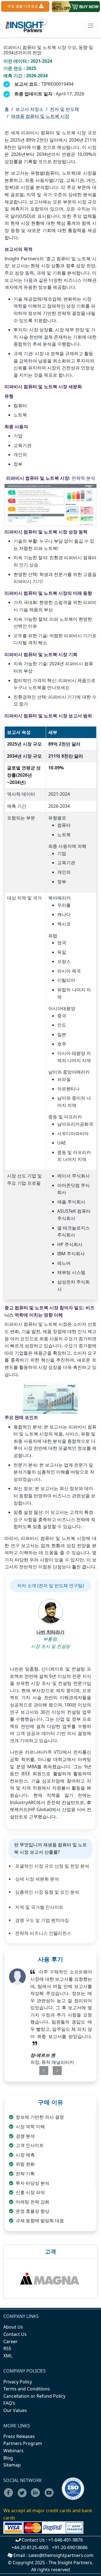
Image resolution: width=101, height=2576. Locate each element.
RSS (7, 2348)
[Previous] (42, 2071)
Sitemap (12, 2465)
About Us (13, 2327)
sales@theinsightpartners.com (61, 2555)
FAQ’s (9, 2403)
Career (11, 2341)
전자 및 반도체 (65, 109)
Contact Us (15, 2334)
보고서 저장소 (29, 109)
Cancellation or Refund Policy (34, 2396)
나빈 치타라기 (50, 1632)
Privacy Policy (18, 2382)
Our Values (15, 2410)
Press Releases (19, 2436)
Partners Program (23, 2443)
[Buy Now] (76, 7)
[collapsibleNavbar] (91, 26)
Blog (8, 2458)
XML (8, 2356)
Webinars (13, 2451)
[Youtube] (50, 2496)
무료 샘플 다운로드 (23, 6)
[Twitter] (24, 2496)
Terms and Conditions (27, 2389)
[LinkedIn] (37, 2496)
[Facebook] (10, 2496)
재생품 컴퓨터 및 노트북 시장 (40, 116)
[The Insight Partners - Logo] (27, 26)
